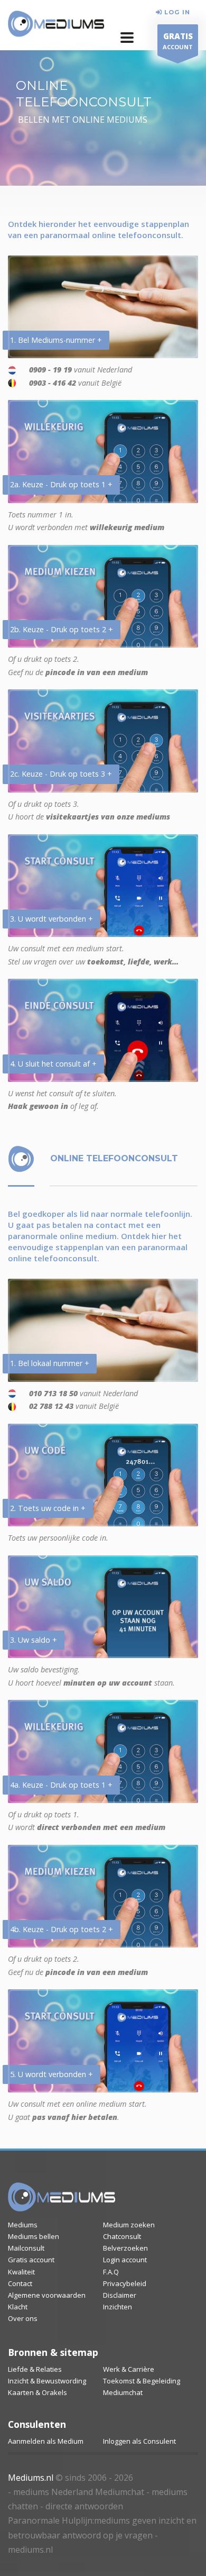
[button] (127, 38)
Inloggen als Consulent (139, 2441)
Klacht (18, 2307)
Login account (125, 2260)
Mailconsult (26, 2248)
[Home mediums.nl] (62, 2197)
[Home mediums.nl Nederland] (56, 24)
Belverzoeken (125, 2248)
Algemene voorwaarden (47, 2295)
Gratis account (31, 2260)
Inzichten (118, 2307)
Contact (20, 2283)
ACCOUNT (178, 41)
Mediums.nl (31, 2478)
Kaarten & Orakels (38, 2392)
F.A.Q (111, 2272)
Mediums (23, 2225)
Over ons (23, 2318)
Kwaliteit (21, 2272)
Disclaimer (120, 2295)
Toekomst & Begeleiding (142, 2381)
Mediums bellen (34, 2236)
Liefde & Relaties (35, 2369)
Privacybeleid (125, 2283)
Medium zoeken (129, 2225)
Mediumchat (123, 2392)
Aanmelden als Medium (46, 2441)
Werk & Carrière (129, 2369)
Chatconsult (122, 2236)
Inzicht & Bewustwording (47, 2381)
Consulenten (37, 2424)
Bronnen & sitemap (53, 2352)
